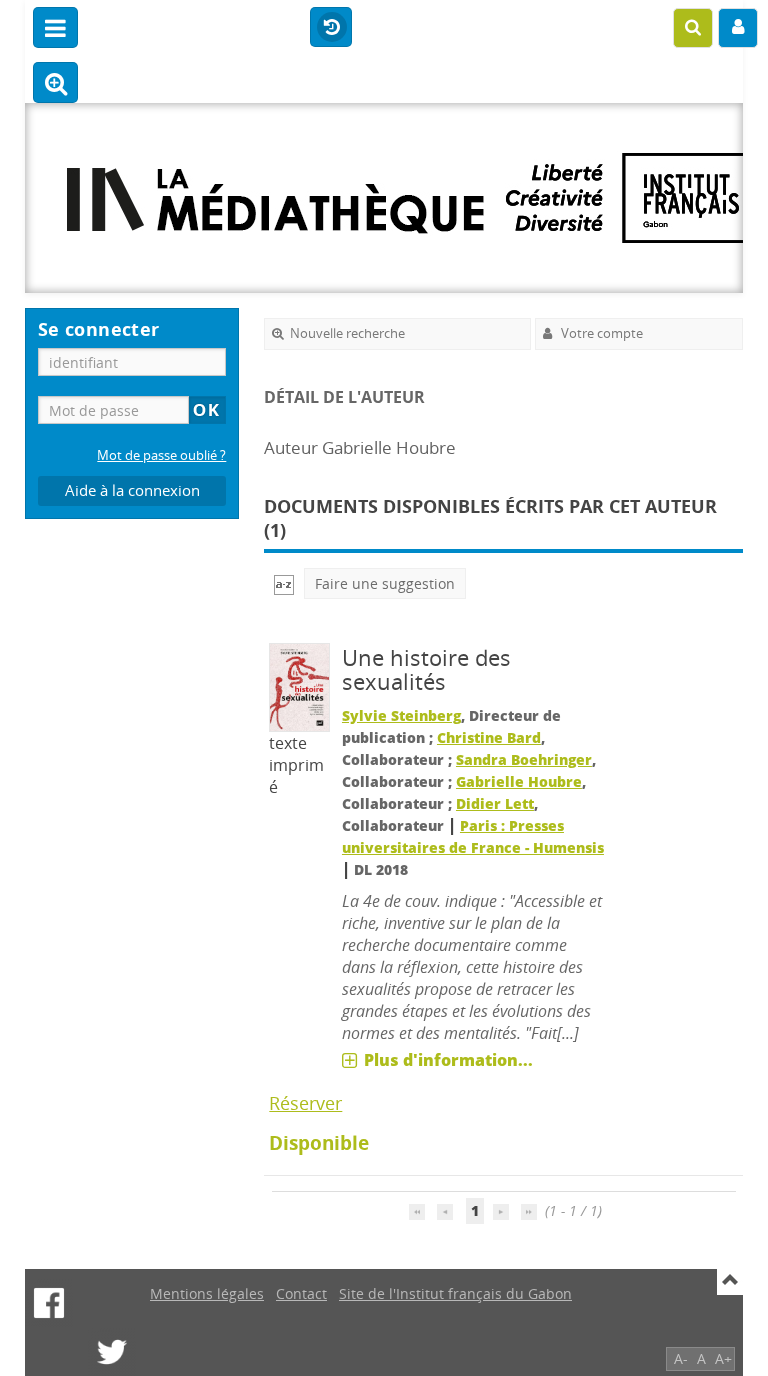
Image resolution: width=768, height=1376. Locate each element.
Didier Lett (495, 803)
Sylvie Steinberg (401, 715)
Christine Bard (489, 737)
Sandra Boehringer (524, 759)
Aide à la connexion (132, 490)
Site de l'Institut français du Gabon (455, 1293)
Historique (331, 28)
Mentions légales (207, 1293)
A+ (723, 1358)
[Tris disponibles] (284, 583)
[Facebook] (49, 1303)
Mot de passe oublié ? (161, 455)
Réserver (305, 1103)
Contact (301, 1293)
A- (681, 1358)
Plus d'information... (448, 1060)
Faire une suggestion (385, 583)
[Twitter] (112, 1352)
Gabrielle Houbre (519, 781)
